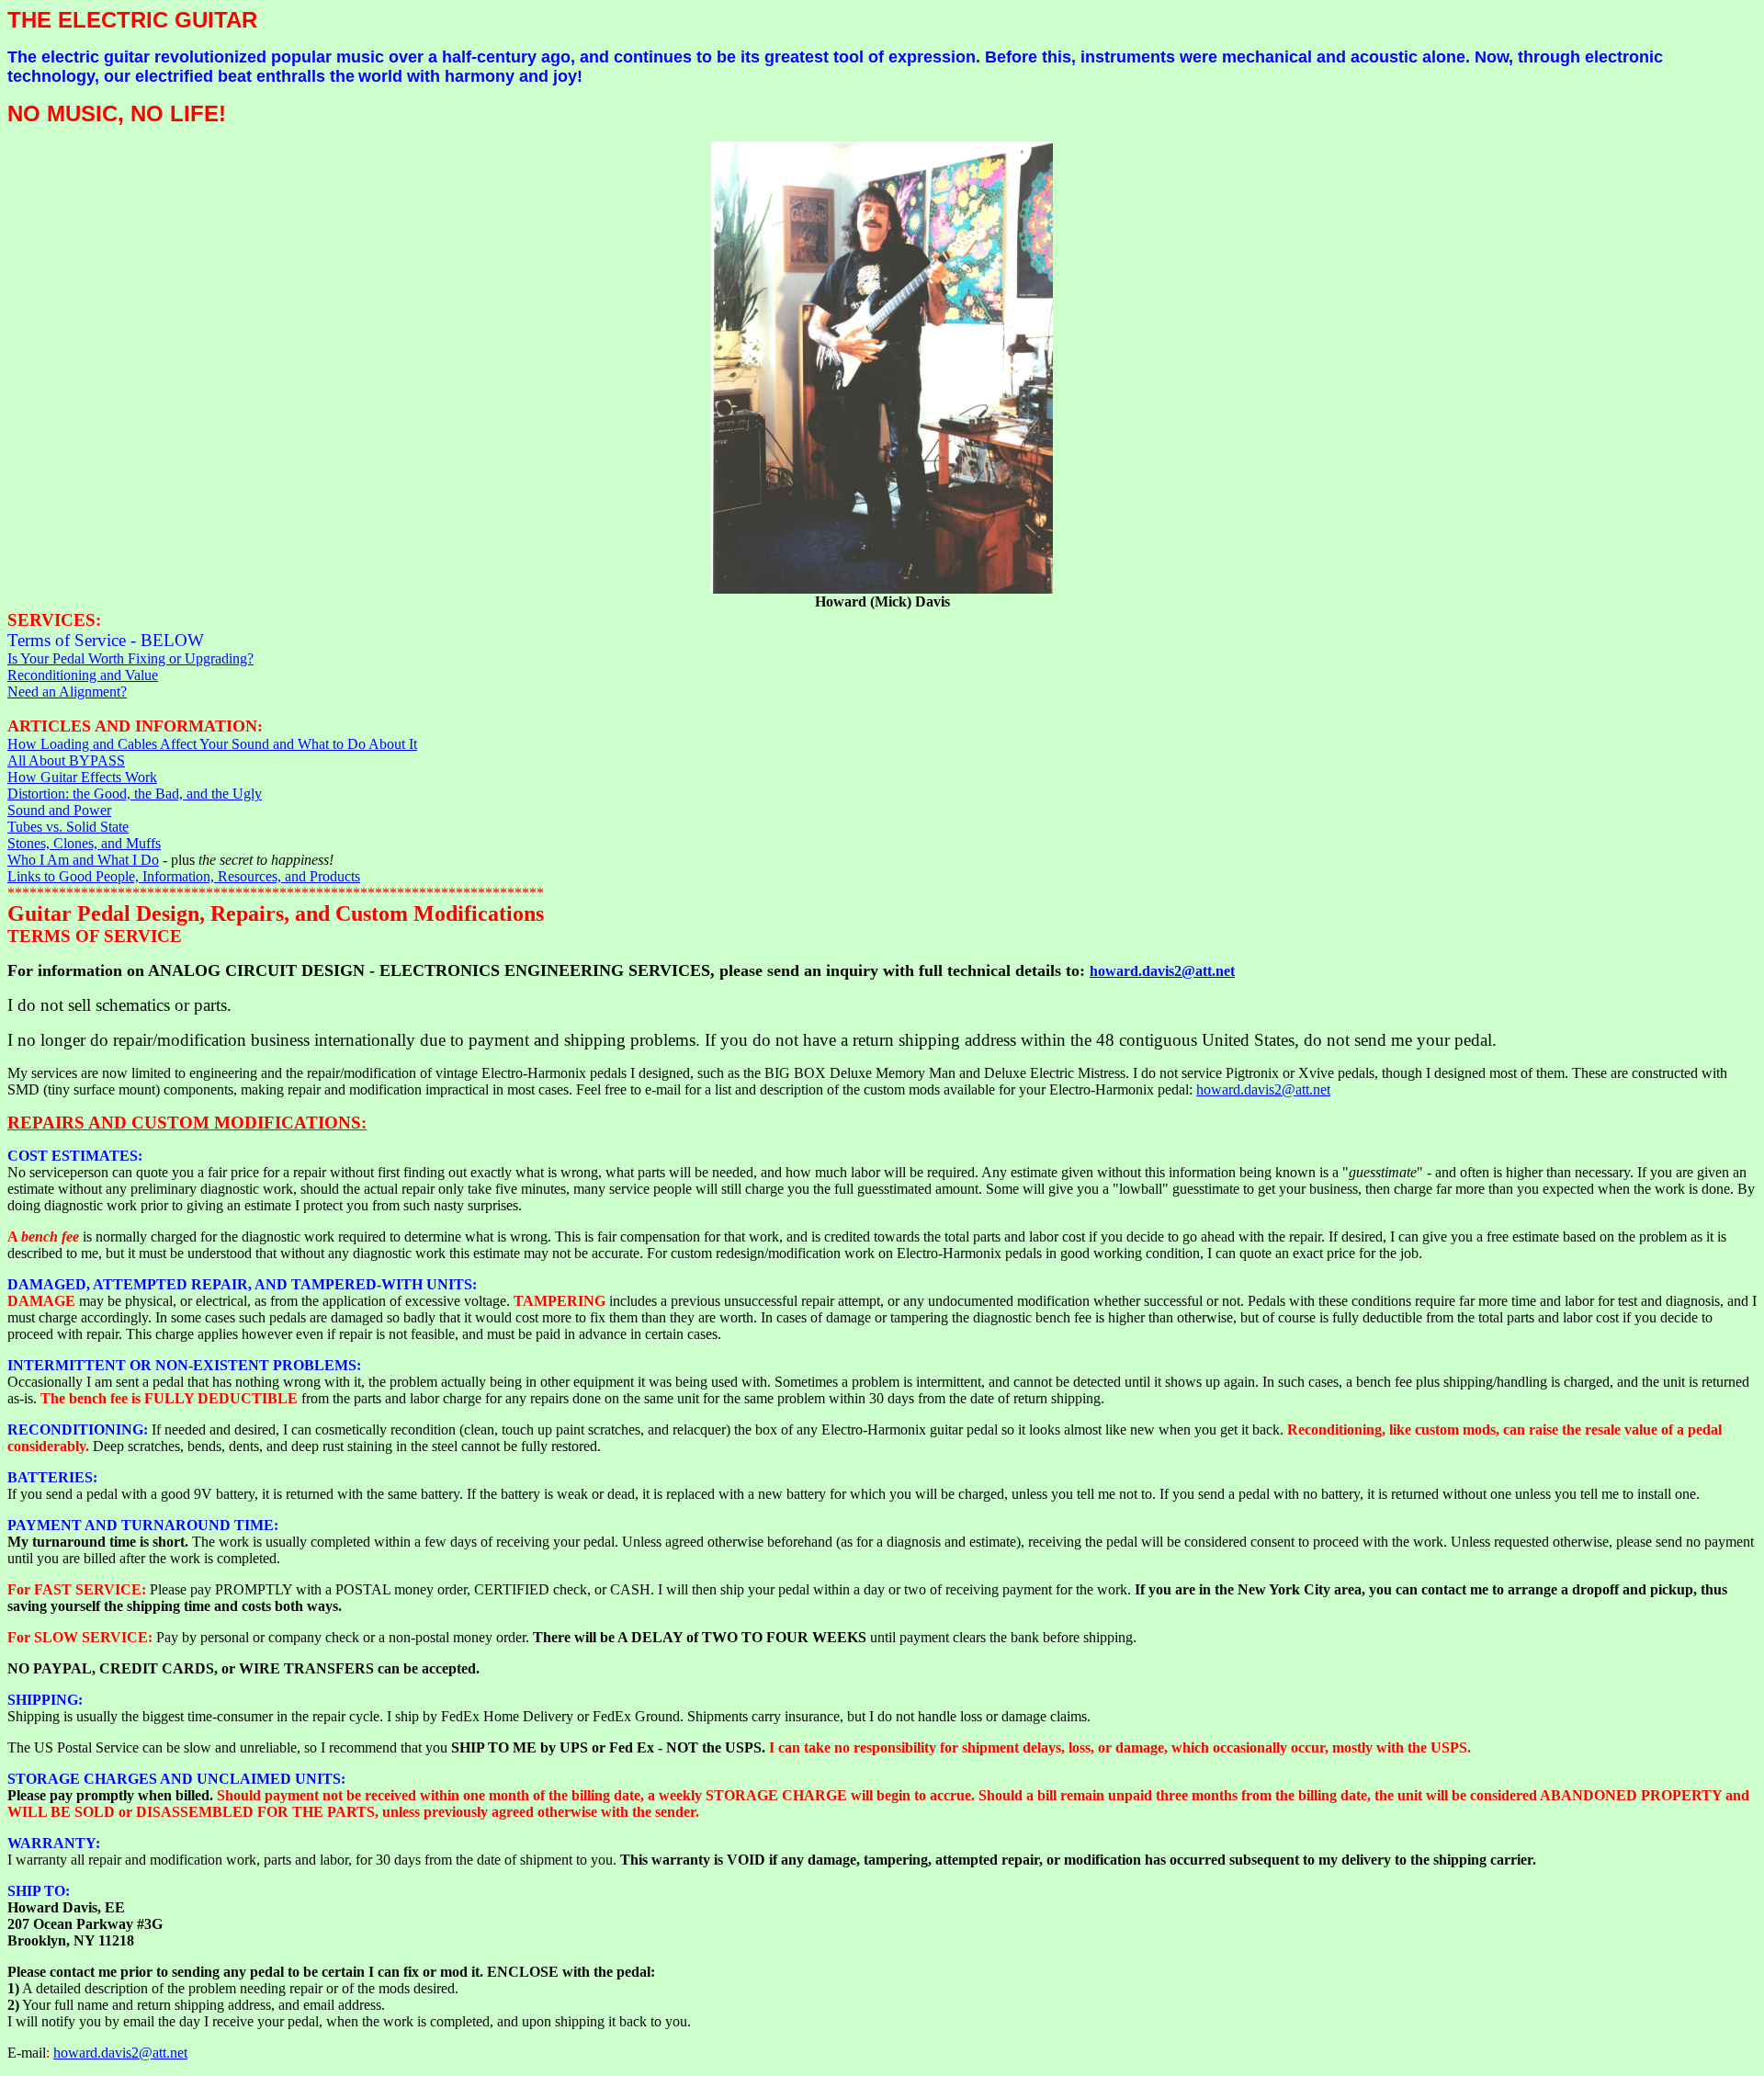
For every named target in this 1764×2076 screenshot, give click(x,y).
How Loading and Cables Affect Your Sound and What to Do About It (212, 744)
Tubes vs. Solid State (68, 827)
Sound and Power (59, 810)
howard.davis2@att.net (1162, 971)
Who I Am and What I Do (83, 860)
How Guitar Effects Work (82, 777)
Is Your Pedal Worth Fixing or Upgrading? (130, 658)
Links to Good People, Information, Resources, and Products (184, 876)
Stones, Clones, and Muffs (84, 843)
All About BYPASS (66, 760)
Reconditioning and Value (83, 675)
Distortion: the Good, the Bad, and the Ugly (135, 794)
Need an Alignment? (67, 692)
